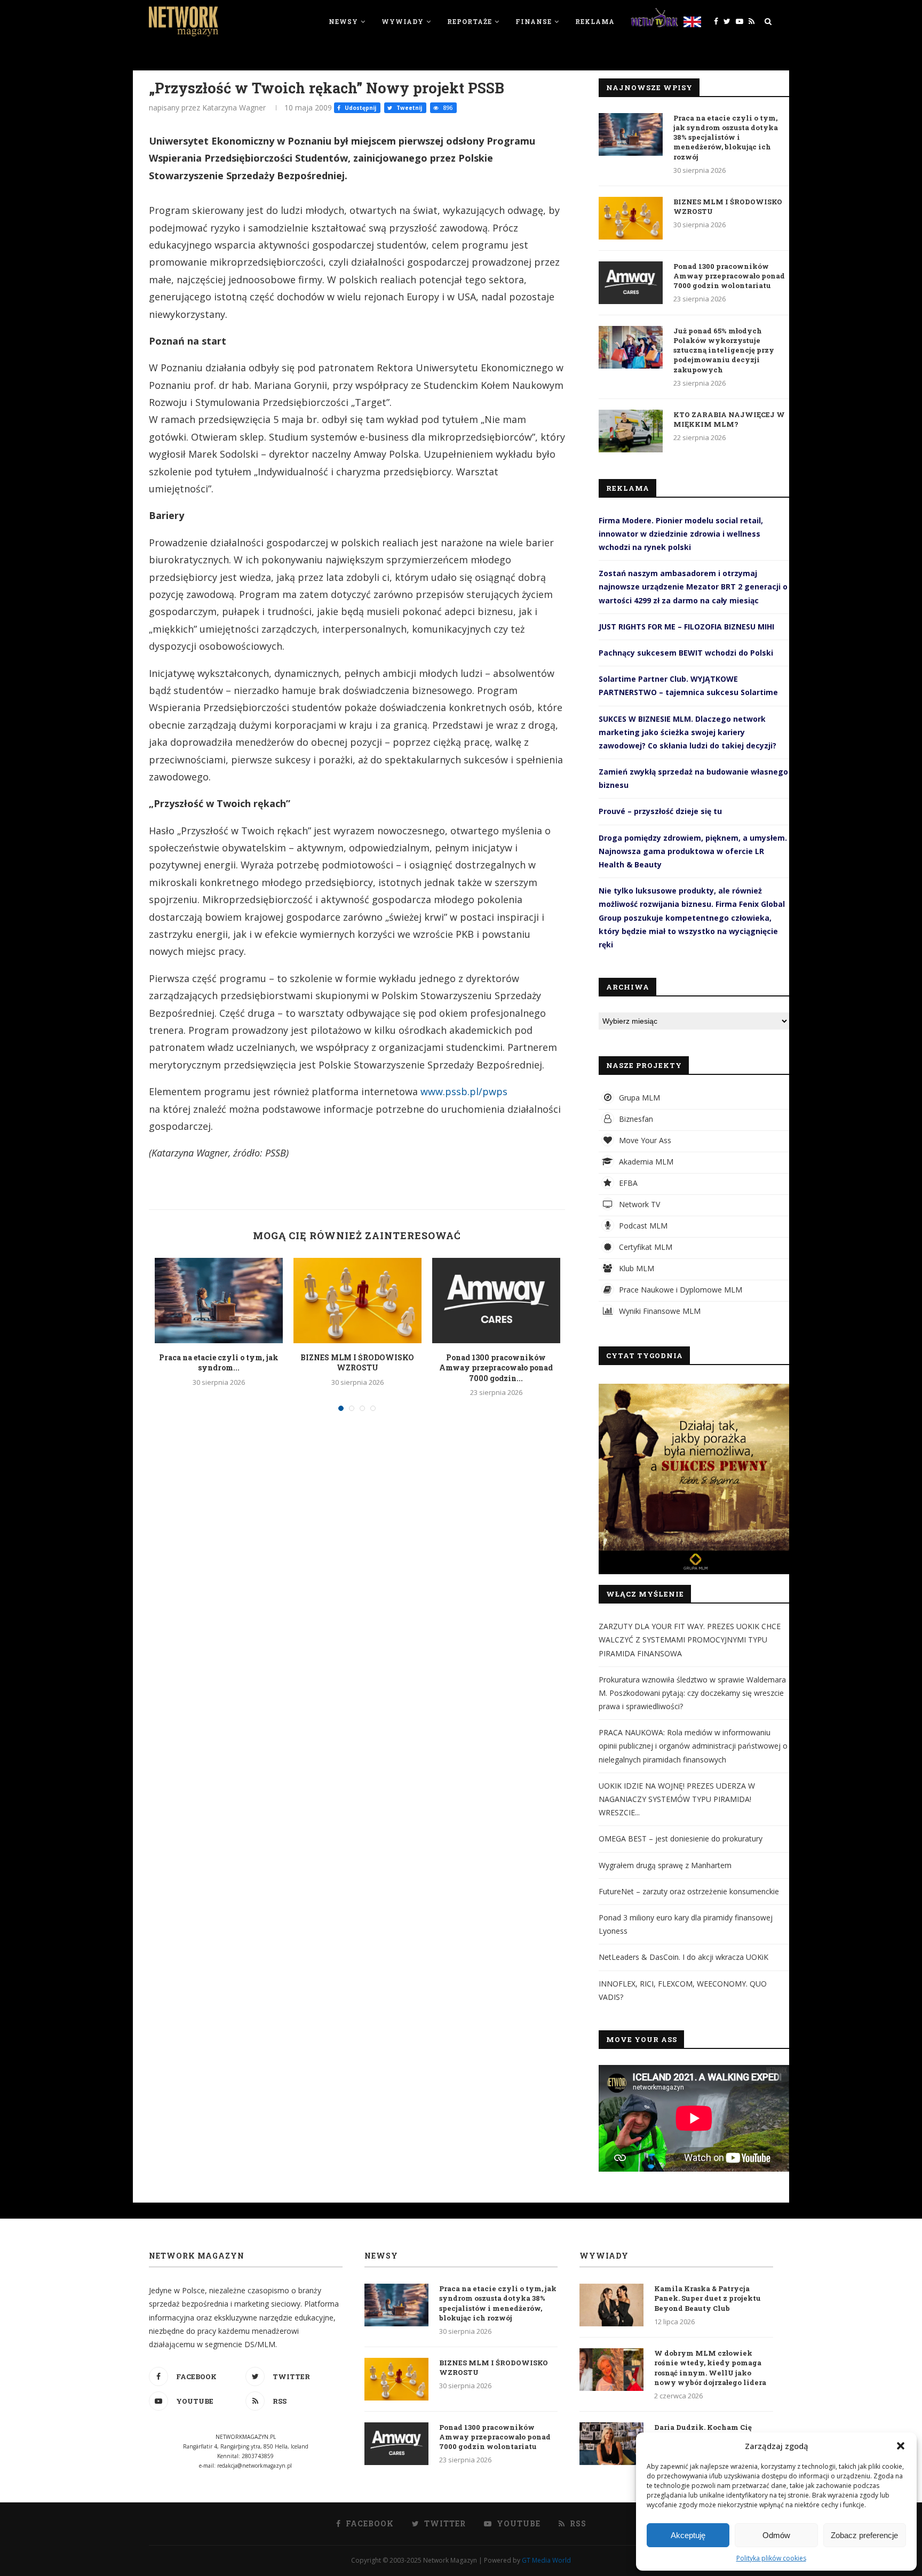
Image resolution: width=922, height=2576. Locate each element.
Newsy (343, 21)
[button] (901, 2446)
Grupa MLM (638, 1098)
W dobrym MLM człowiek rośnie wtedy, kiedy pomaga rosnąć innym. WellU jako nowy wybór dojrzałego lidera (710, 2368)
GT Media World (546, 2560)
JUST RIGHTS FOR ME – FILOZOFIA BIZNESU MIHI (686, 627)
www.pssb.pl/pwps (464, 1091)
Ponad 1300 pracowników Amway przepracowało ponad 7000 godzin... (496, 1368)
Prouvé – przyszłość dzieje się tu (660, 811)
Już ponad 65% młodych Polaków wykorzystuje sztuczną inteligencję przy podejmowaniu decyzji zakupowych (724, 350)
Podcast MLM (642, 1226)
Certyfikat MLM (645, 1247)
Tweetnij (408, 108)
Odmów (776, 2535)
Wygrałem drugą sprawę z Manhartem (665, 1865)
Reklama (595, 21)
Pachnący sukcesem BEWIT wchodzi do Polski (686, 653)
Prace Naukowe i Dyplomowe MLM (679, 1290)
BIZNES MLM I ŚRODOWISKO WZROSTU (357, 1363)
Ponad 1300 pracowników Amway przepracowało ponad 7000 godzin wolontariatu (729, 276)
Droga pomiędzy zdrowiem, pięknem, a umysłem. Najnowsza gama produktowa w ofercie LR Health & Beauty (693, 851)
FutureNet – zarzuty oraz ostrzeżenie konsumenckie (689, 1891)
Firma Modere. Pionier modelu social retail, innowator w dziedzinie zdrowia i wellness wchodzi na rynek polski (681, 534)
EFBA (627, 1183)
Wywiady (403, 21)
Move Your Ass (644, 1140)
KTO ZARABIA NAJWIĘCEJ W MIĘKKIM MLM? (729, 419)
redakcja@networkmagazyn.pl (255, 2466)
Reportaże (470, 21)
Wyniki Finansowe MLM (659, 1311)
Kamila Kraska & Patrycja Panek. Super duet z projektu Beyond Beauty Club (708, 2298)
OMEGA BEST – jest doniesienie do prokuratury (681, 1839)
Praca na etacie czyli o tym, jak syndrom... (219, 1363)
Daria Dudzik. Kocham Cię (703, 2427)
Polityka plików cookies (771, 2558)
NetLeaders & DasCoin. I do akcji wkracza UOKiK (683, 1957)
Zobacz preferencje (864, 2535)
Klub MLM (635, 1268)
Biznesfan (635, 1119)
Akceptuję (688, 2535)
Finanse (534, 21)
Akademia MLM (645, 1162)
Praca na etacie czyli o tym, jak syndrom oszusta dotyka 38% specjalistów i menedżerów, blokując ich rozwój (726, 137)
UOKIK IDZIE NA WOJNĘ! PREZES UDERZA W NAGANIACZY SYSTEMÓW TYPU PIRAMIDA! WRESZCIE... (677, 1799)
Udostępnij (360, 108)
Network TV (638, 1204)
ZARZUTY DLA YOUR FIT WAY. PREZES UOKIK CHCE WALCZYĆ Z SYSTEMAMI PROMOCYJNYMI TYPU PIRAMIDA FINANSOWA (690, 1640)
